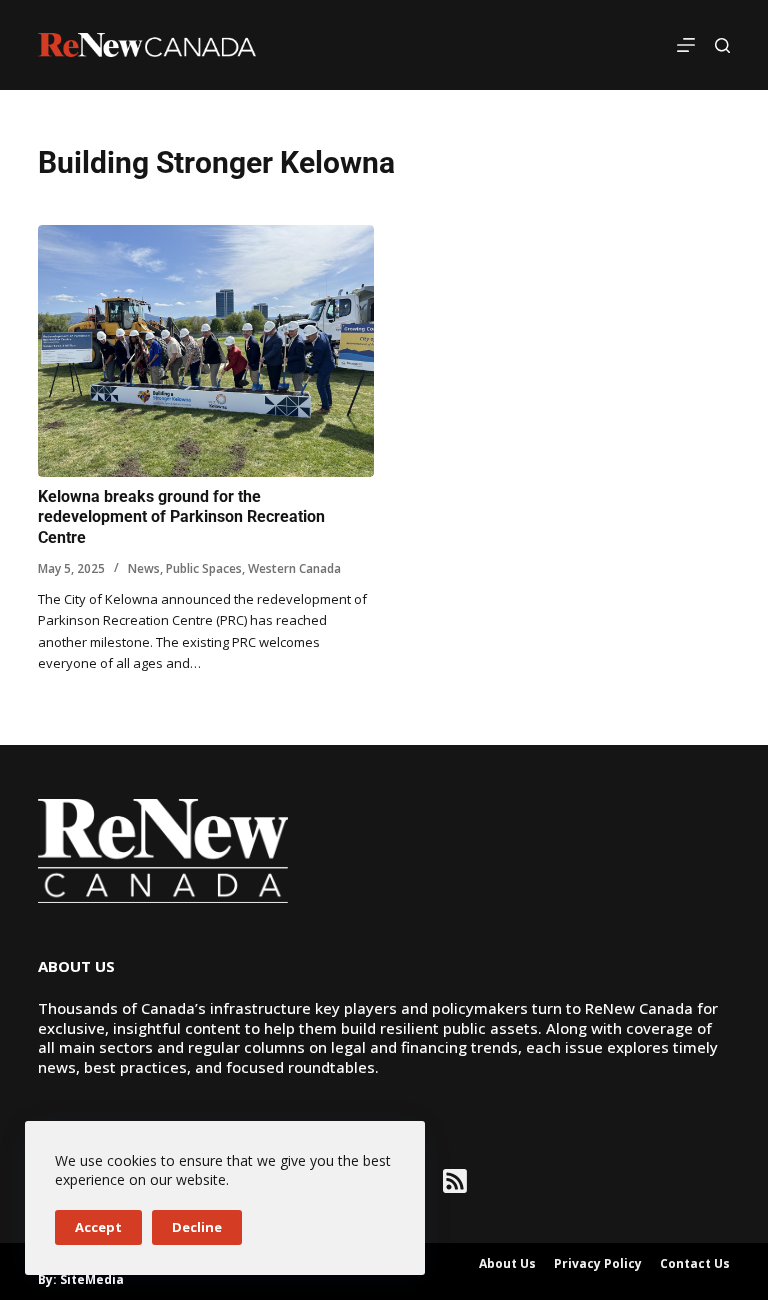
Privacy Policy (598, 1264)
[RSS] (455, 1181)
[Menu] (686, 45)
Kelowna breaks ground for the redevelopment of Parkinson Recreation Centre (181, 517)
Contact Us (695, 1264)
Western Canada (294, 568)
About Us (507, 1264)
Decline (197, 1227)
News (144, 568)
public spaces (204, 568)
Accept (98, 1227)
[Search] (722, 45)
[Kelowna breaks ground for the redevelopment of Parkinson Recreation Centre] (206, 351)
